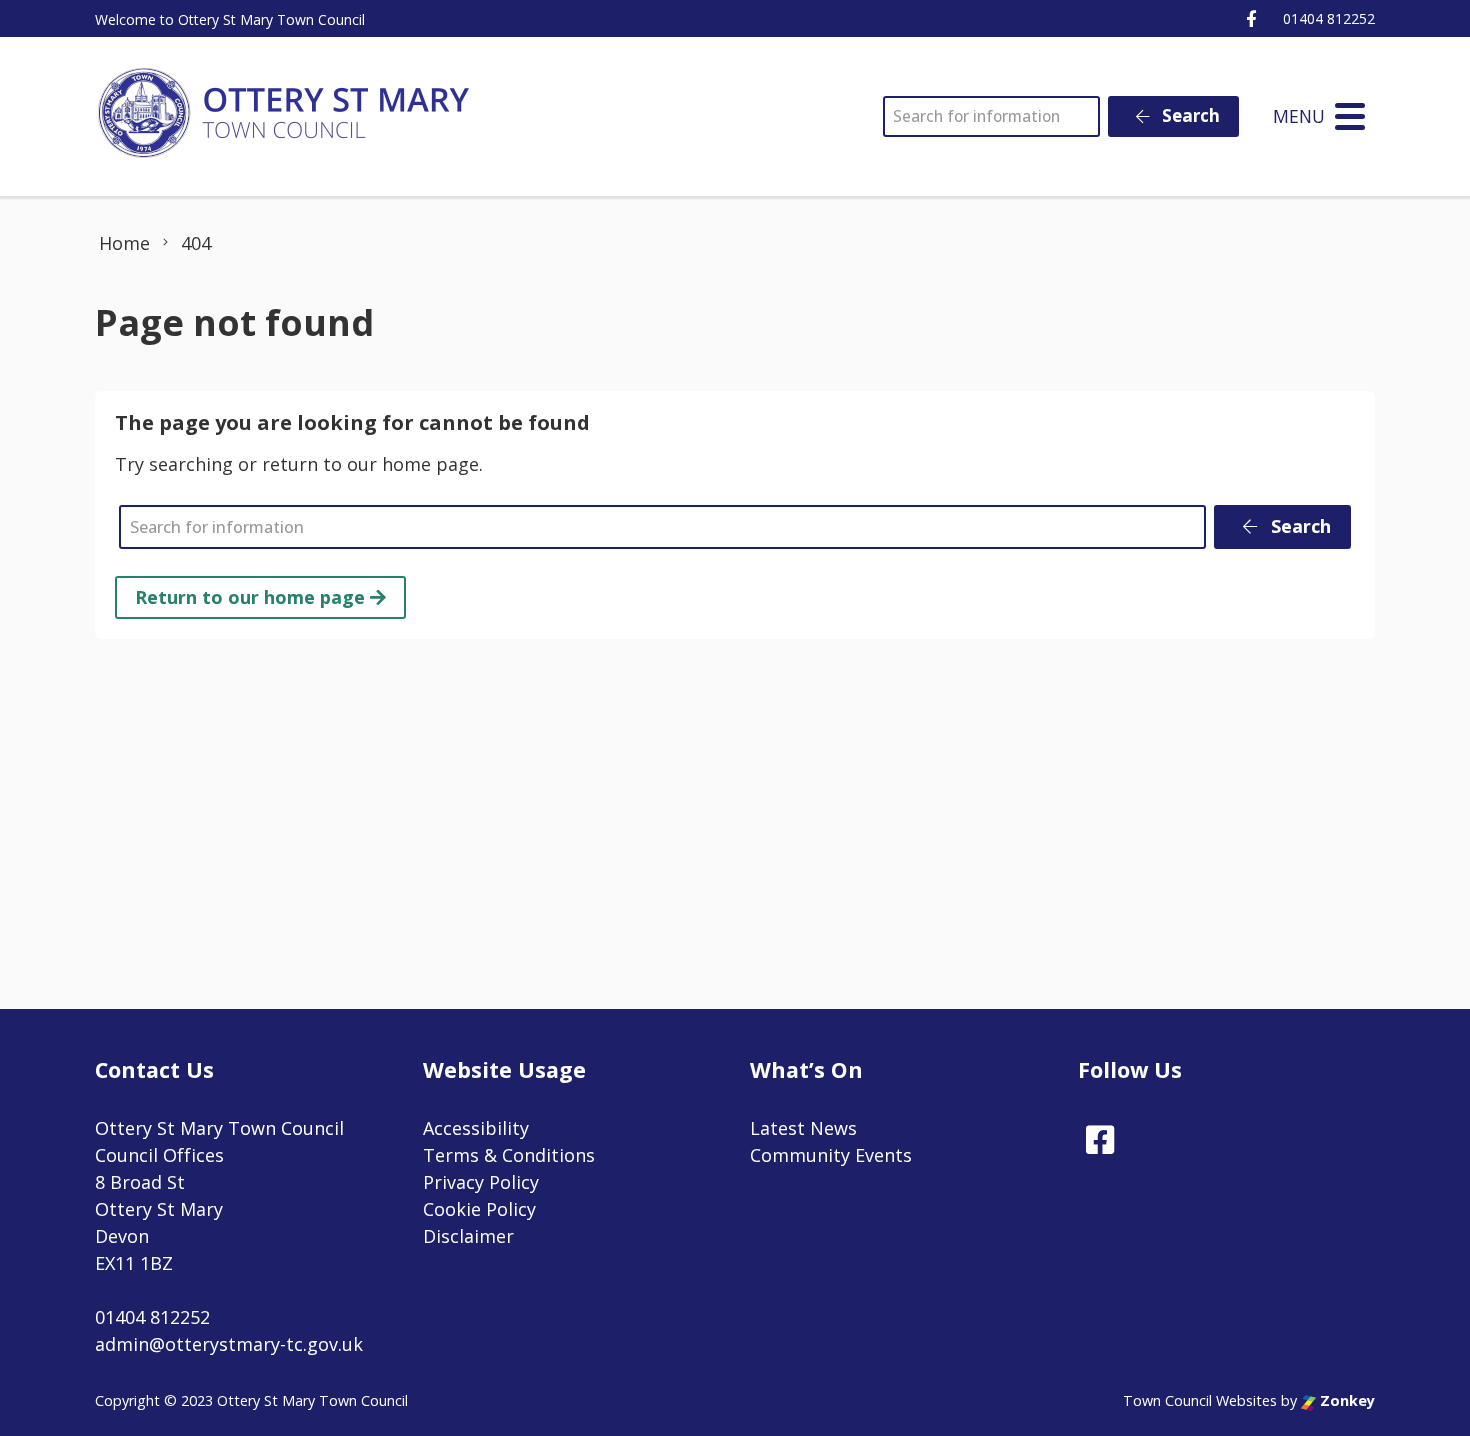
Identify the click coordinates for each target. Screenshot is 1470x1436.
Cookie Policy (479, 1209)
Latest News (803, 1128)
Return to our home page (252, 597)
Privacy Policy (481, 1182)
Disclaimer (468, 1236)
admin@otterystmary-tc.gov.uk (229, 1344)
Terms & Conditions (509, 1155)
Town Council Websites (1200, 1400)
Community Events (831, 1155)
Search (1189, 115)
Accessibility (476, 1128)
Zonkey (1345, 1400)
